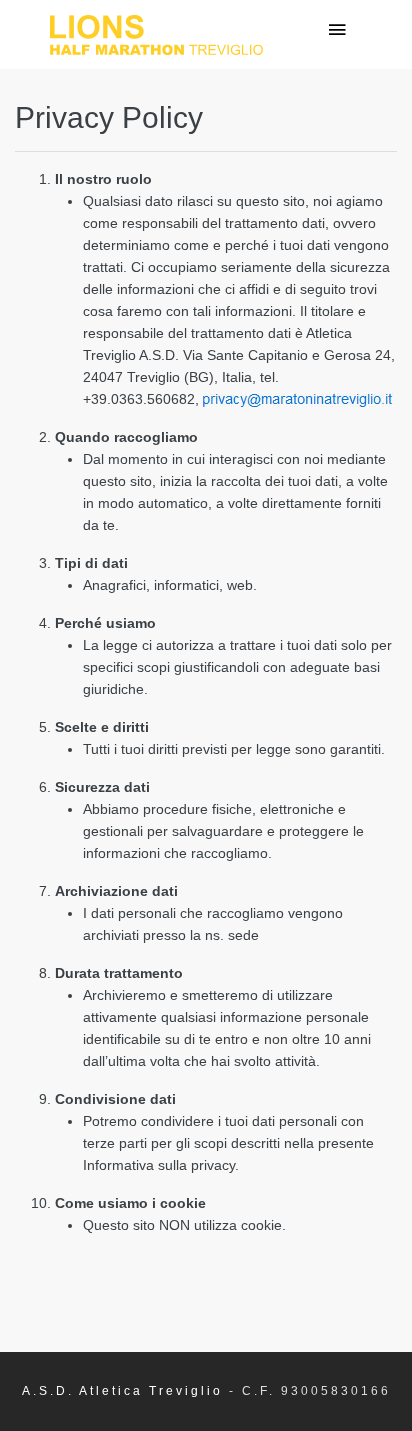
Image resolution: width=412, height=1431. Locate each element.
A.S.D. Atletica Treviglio (122, 1391)
